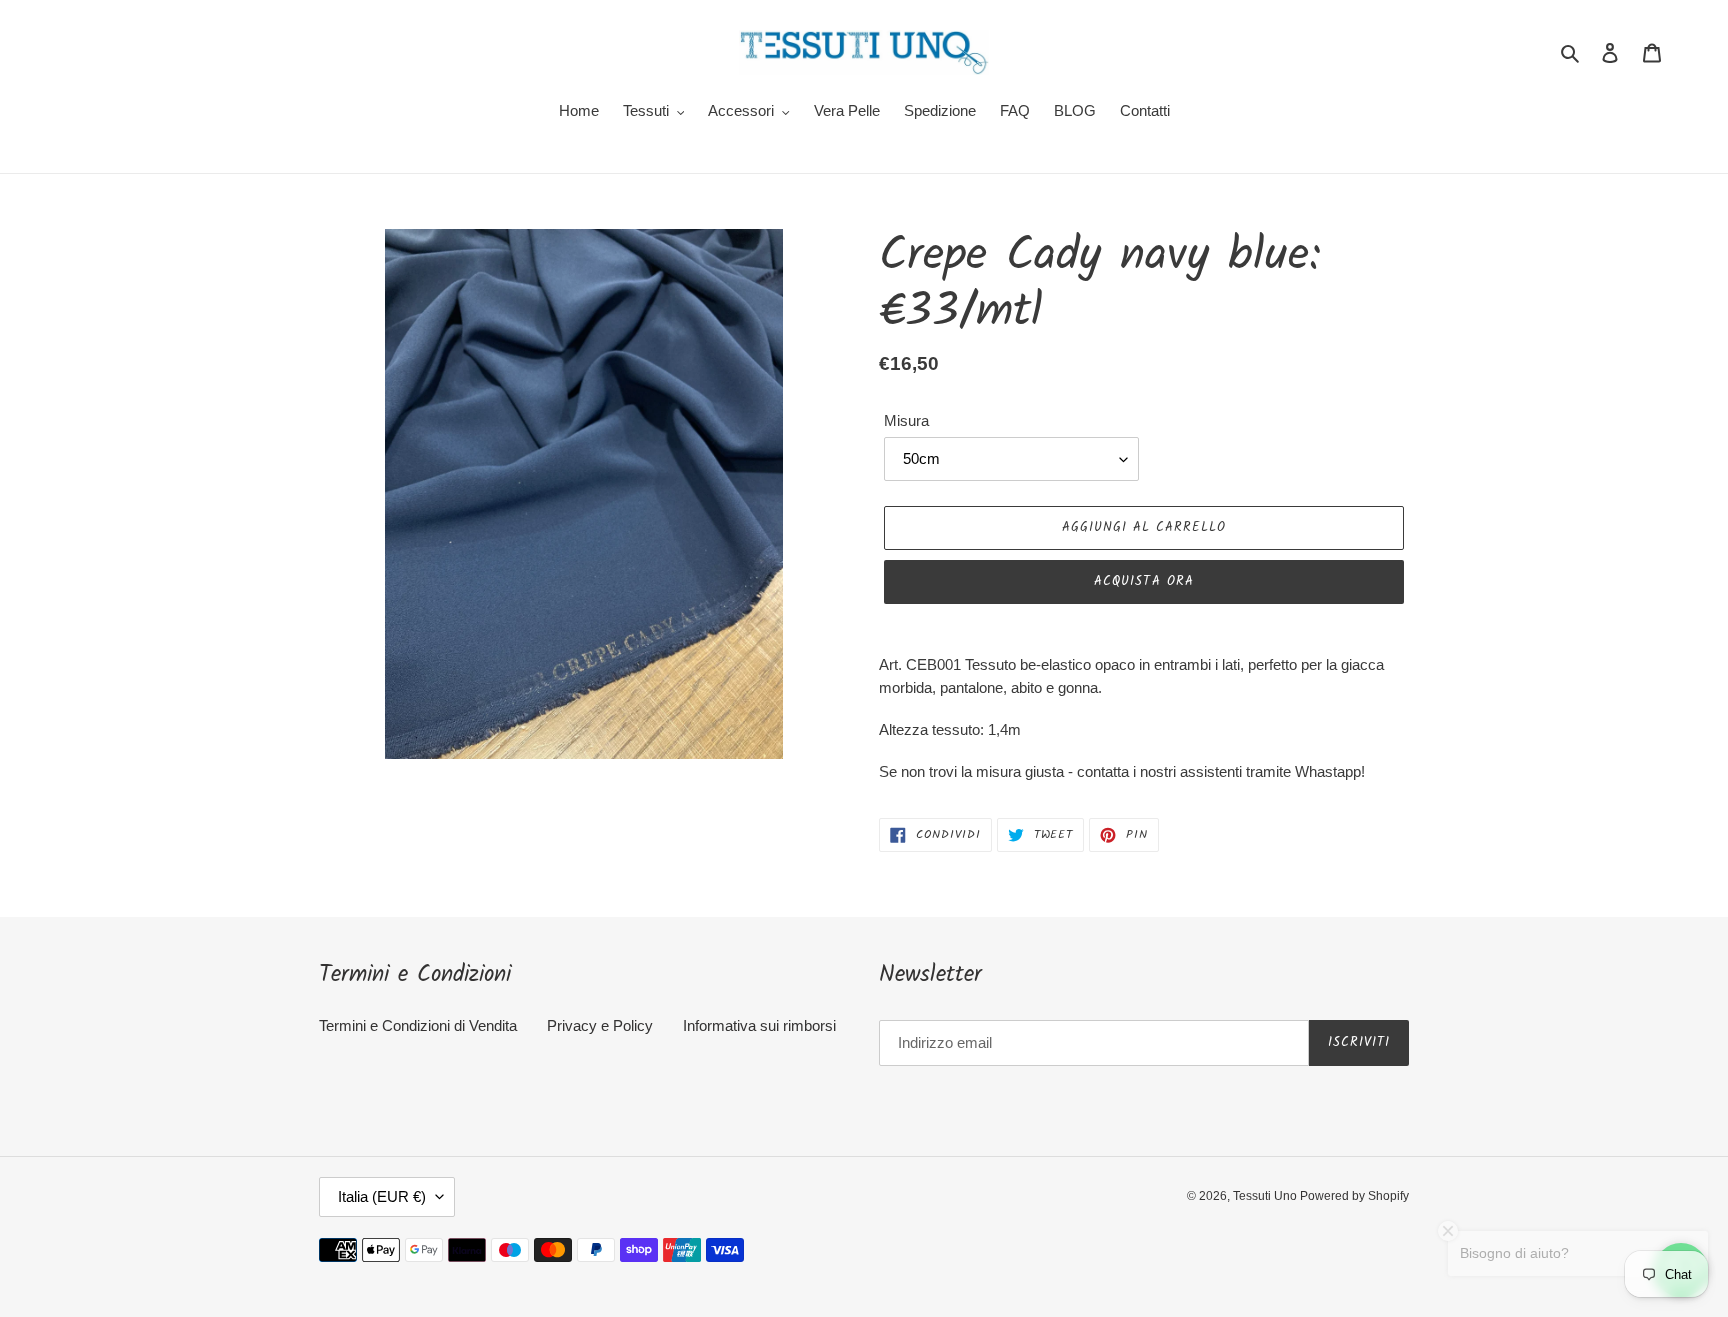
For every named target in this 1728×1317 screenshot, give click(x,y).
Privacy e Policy (600, 1025)
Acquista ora (1143, 581)
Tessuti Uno (1266, 1196)
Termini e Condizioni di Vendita (418, 1025)
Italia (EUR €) (382, 1196)
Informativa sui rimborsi (759, 1025)
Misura (906, 420)
